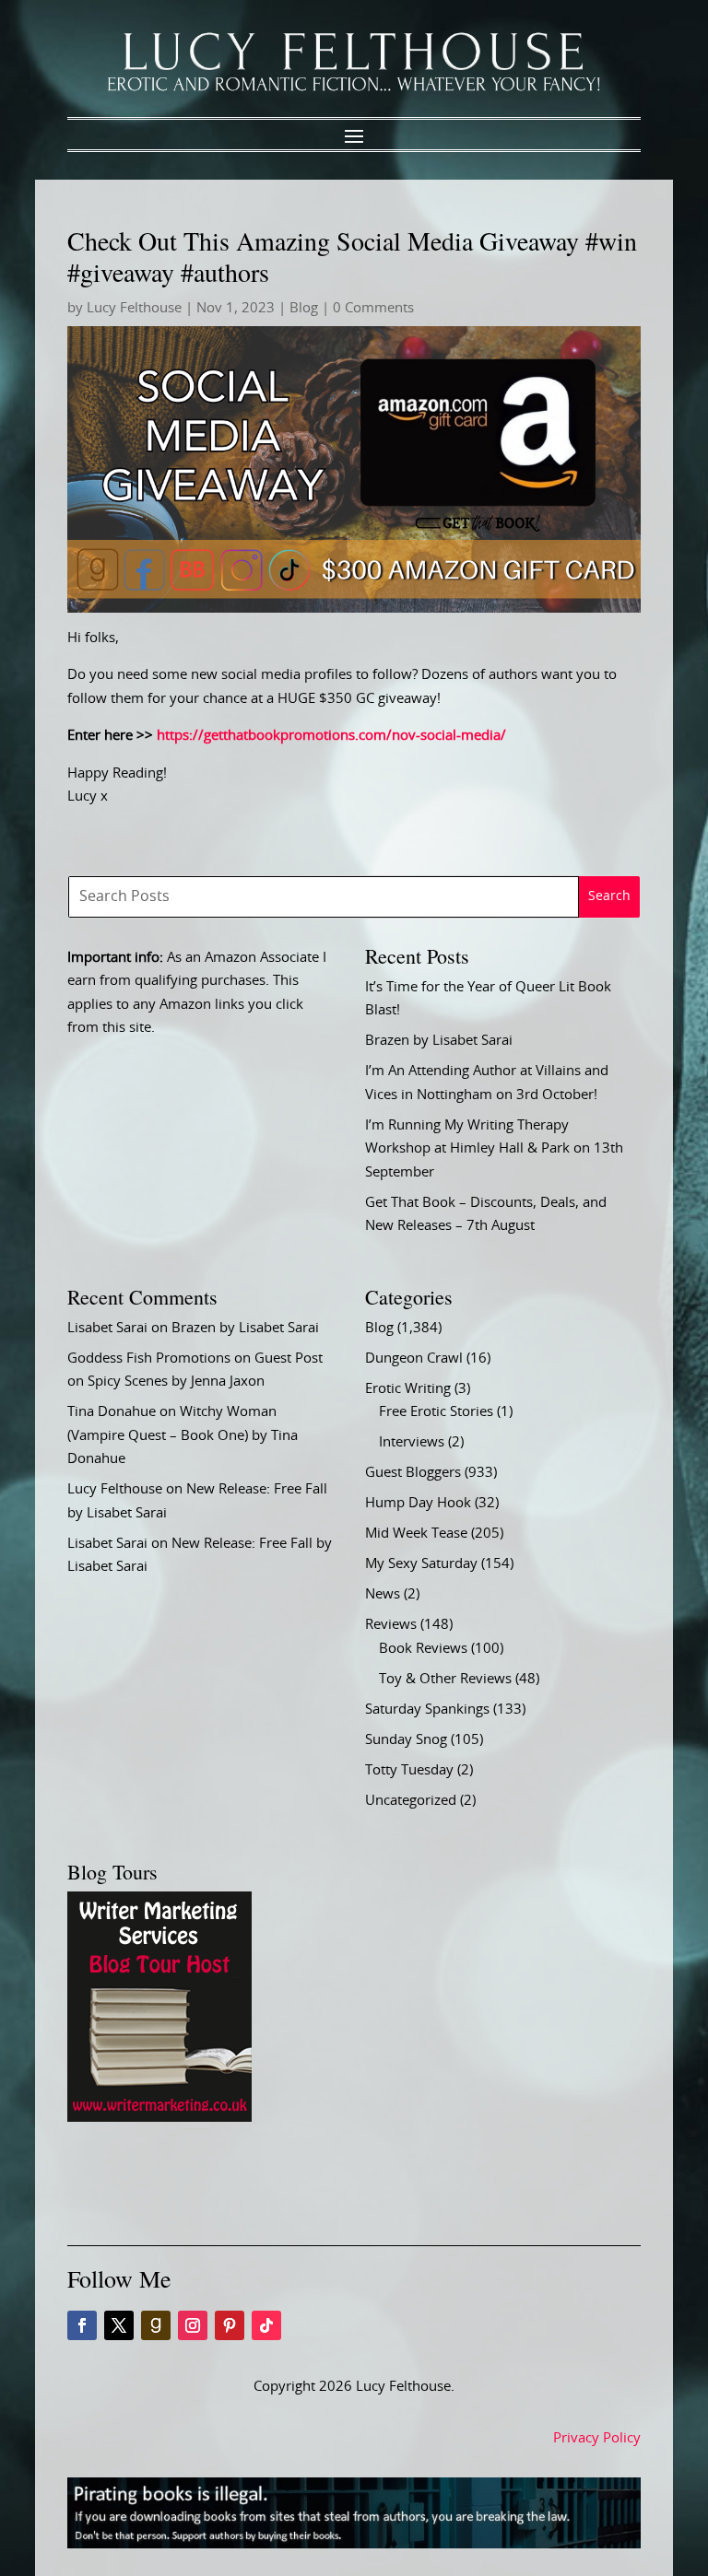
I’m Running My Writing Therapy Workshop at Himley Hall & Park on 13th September (494, 1149)
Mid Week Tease (416, 1534)
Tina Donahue (112, 1412)
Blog (304, 308)
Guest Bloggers (413, 1473)
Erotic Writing (408, 1389)
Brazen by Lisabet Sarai (439, 1041)
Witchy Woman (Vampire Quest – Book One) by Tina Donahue (183, 1435)
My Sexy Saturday (421, 1564)
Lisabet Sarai (107, 1328)
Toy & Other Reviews (445, 1679)
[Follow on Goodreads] (156, 2325)
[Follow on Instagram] (193, 2325)
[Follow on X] (119, 2325)
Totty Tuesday (409, 1770)
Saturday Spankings (427, 1710)
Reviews (391, 1625)
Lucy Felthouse (134, 308)
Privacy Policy (597, 2438)
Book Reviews (423, 1649)
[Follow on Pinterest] (230, 2325)
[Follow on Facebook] (82, 2325)
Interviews (412, 1442)
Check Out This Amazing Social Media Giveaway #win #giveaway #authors (352, 256)
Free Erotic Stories (436, 1412)
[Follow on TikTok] (266, 2325)
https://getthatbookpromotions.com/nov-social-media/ (331, 736)
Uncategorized (411, 1801)
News (383, 1594)
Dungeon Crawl (414, 1358)
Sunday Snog (406, 1740)
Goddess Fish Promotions (149, 1358)
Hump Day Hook (418, 1503)
